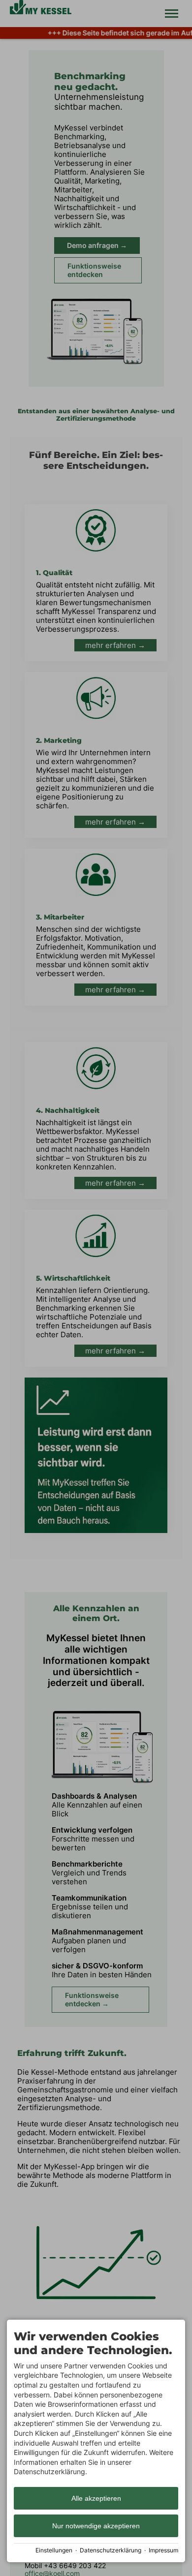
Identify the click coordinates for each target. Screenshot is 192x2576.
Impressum (163, 2550)
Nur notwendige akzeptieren (96, 2526)
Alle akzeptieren (96, 2498)
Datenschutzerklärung (111, 2550)
